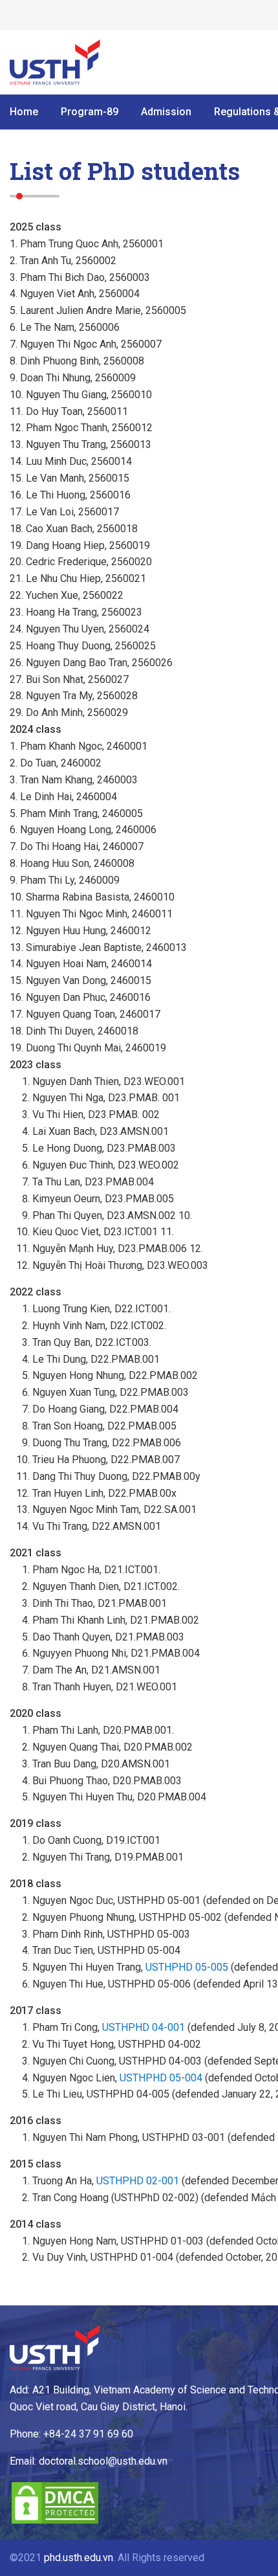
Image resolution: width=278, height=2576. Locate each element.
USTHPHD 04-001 (144, 2027)
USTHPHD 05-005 (187, 1967)
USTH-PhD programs (55, 62)
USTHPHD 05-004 (161, 2078)
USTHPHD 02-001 (138, 2181)
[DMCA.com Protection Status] (55, 2522)
